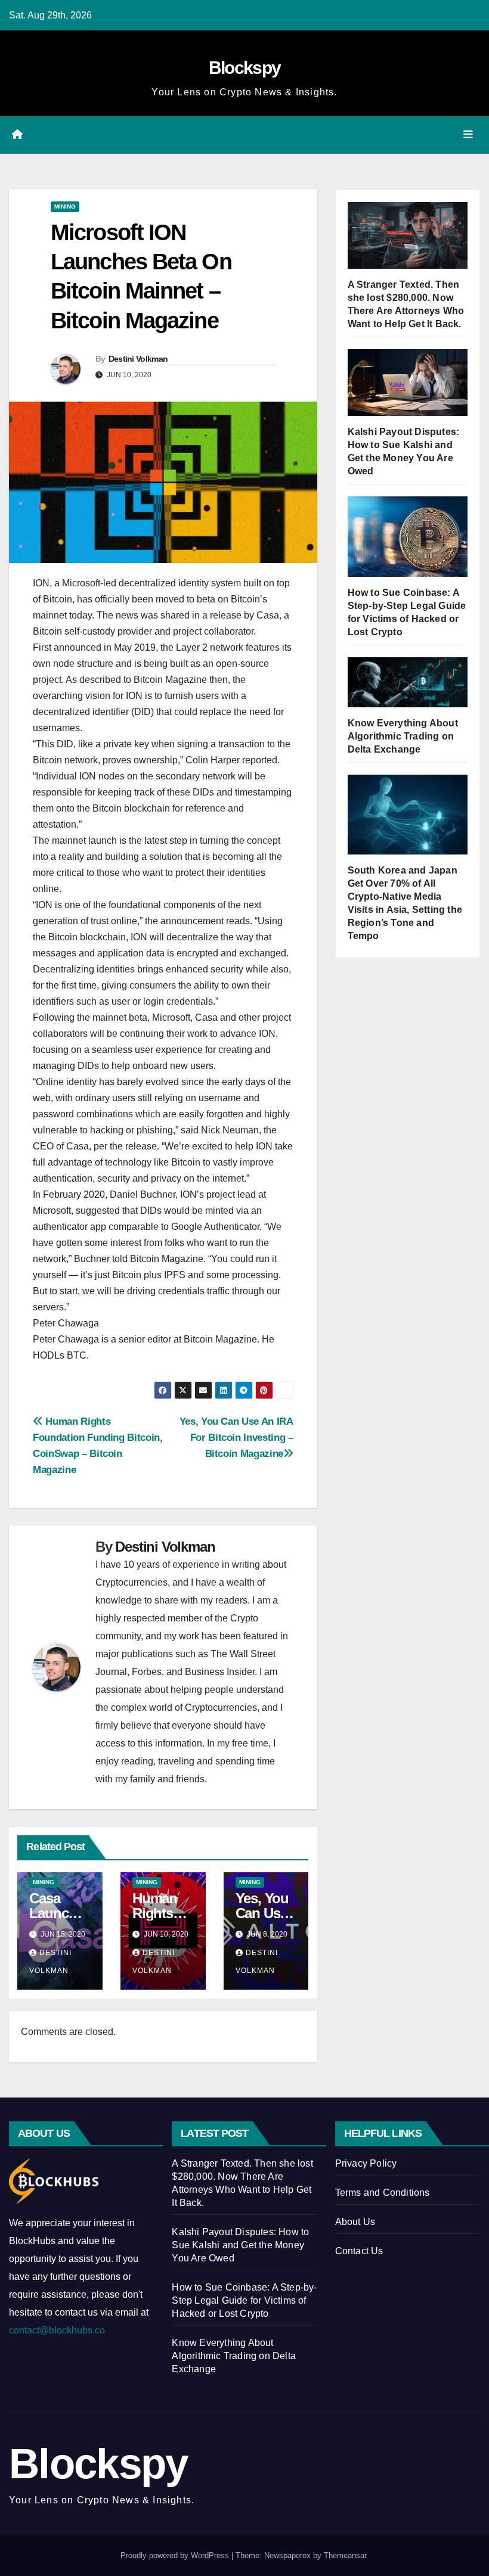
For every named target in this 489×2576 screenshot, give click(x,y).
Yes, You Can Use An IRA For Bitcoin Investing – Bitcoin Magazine (236, 1437)
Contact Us (359, 2251)
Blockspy (244, 68)
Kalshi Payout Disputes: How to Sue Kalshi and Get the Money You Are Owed (240, 2245)
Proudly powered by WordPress (176, 2555)
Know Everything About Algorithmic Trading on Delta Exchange (403, 736)
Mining (65, 206)
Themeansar (345, 2555)
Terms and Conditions (383, 2193)
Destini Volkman (138, 359)
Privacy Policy (366, 2163)
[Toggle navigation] (468, 135)
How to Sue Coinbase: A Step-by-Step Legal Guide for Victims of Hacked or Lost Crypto (244, 2300)
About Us (355, 2222)
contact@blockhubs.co (57, 2330)
